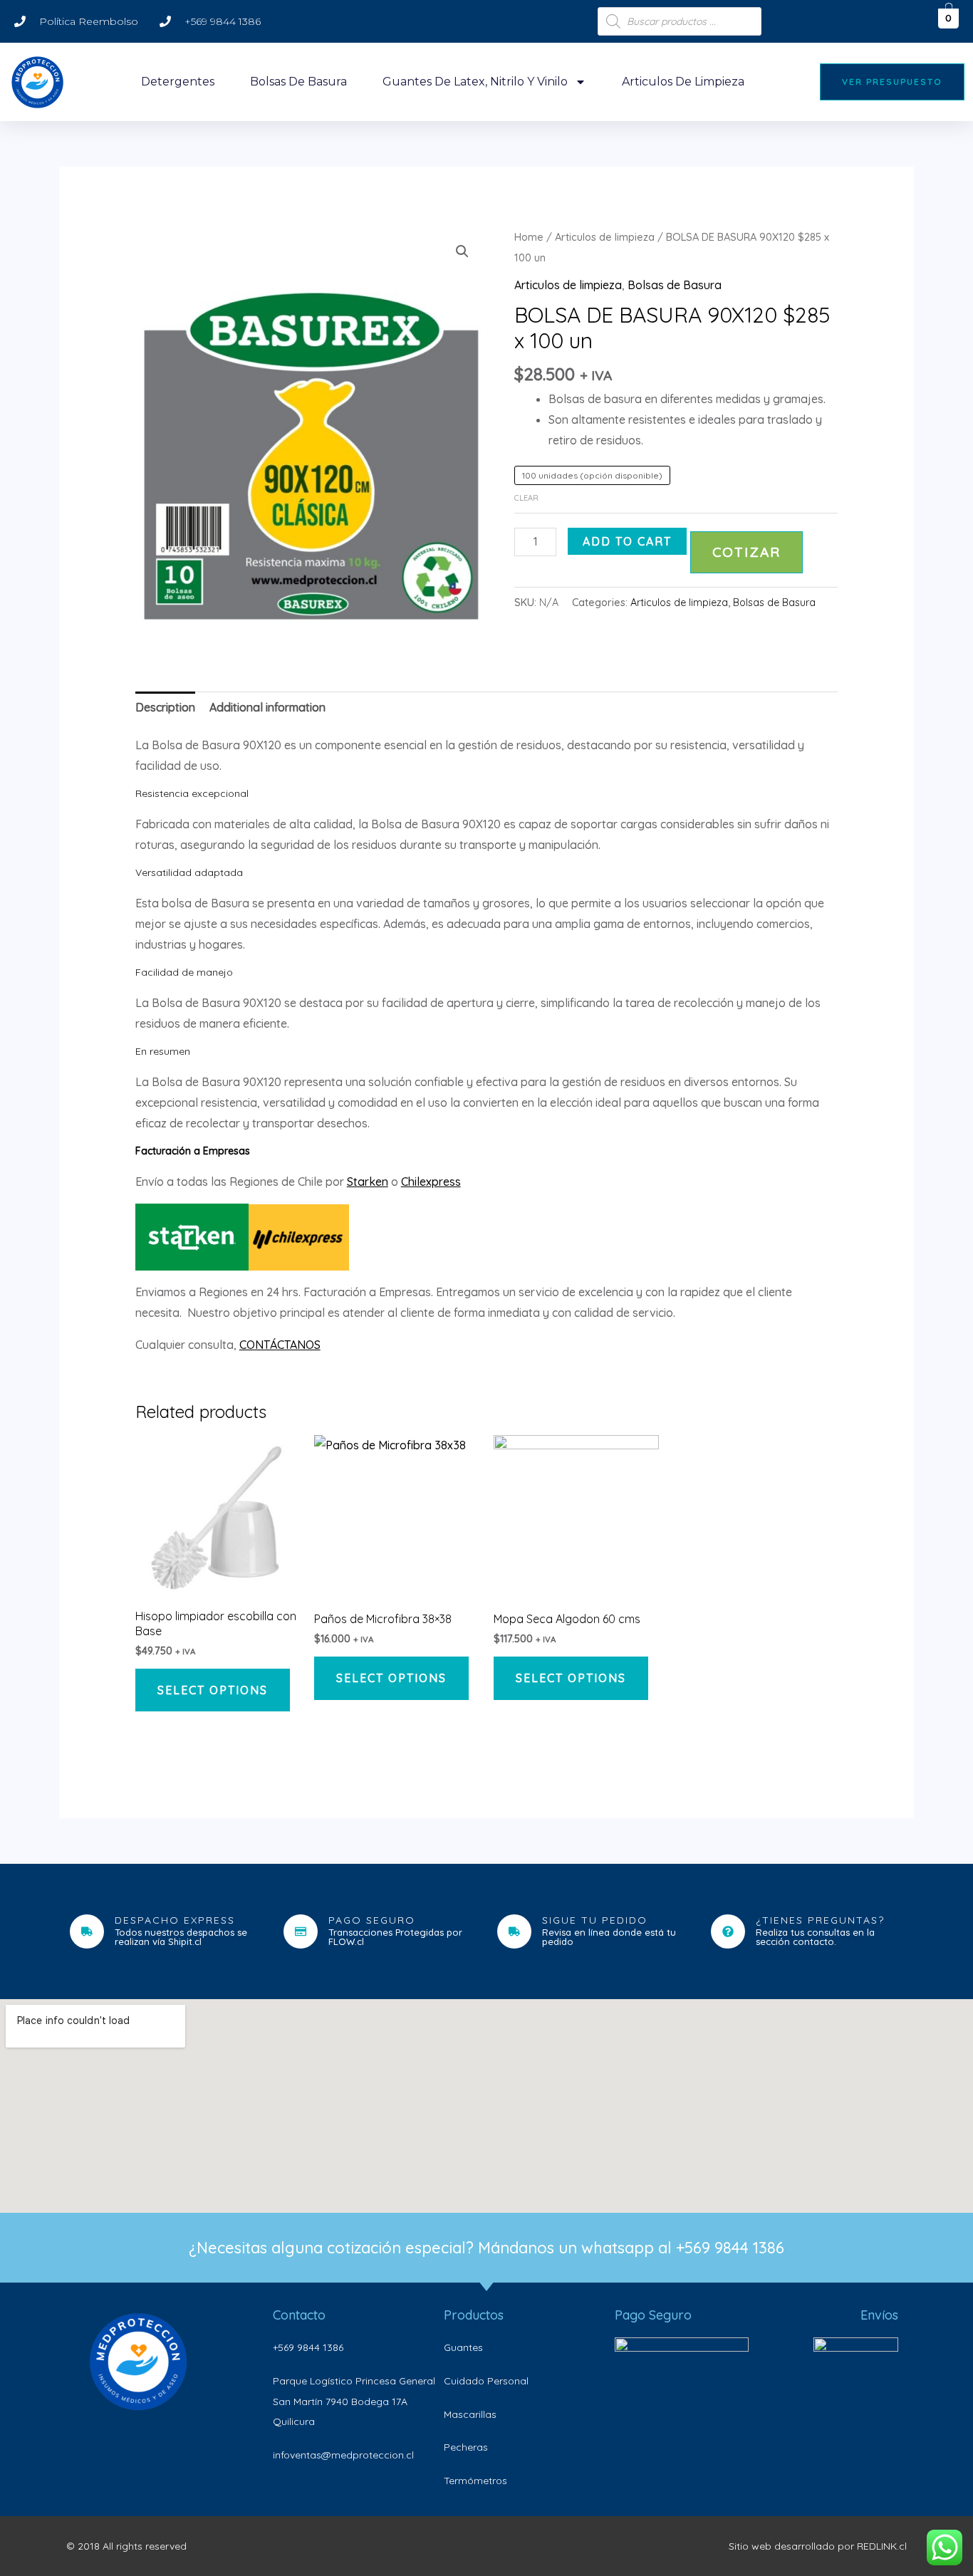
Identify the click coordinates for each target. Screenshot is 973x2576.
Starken (368, 1182)
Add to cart (627, 541)
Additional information (267, 707)
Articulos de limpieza (683, 82)
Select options (213, 1690)
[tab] (165, 708)
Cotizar (746, 552)
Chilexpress (431, 1182)
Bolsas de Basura (298, 82)
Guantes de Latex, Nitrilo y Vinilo (475, 82)
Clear (526, 498)
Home (529, 237)
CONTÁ (258, 1345)
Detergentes (178, 82)
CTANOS (299, 1345)
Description (165, 707)
